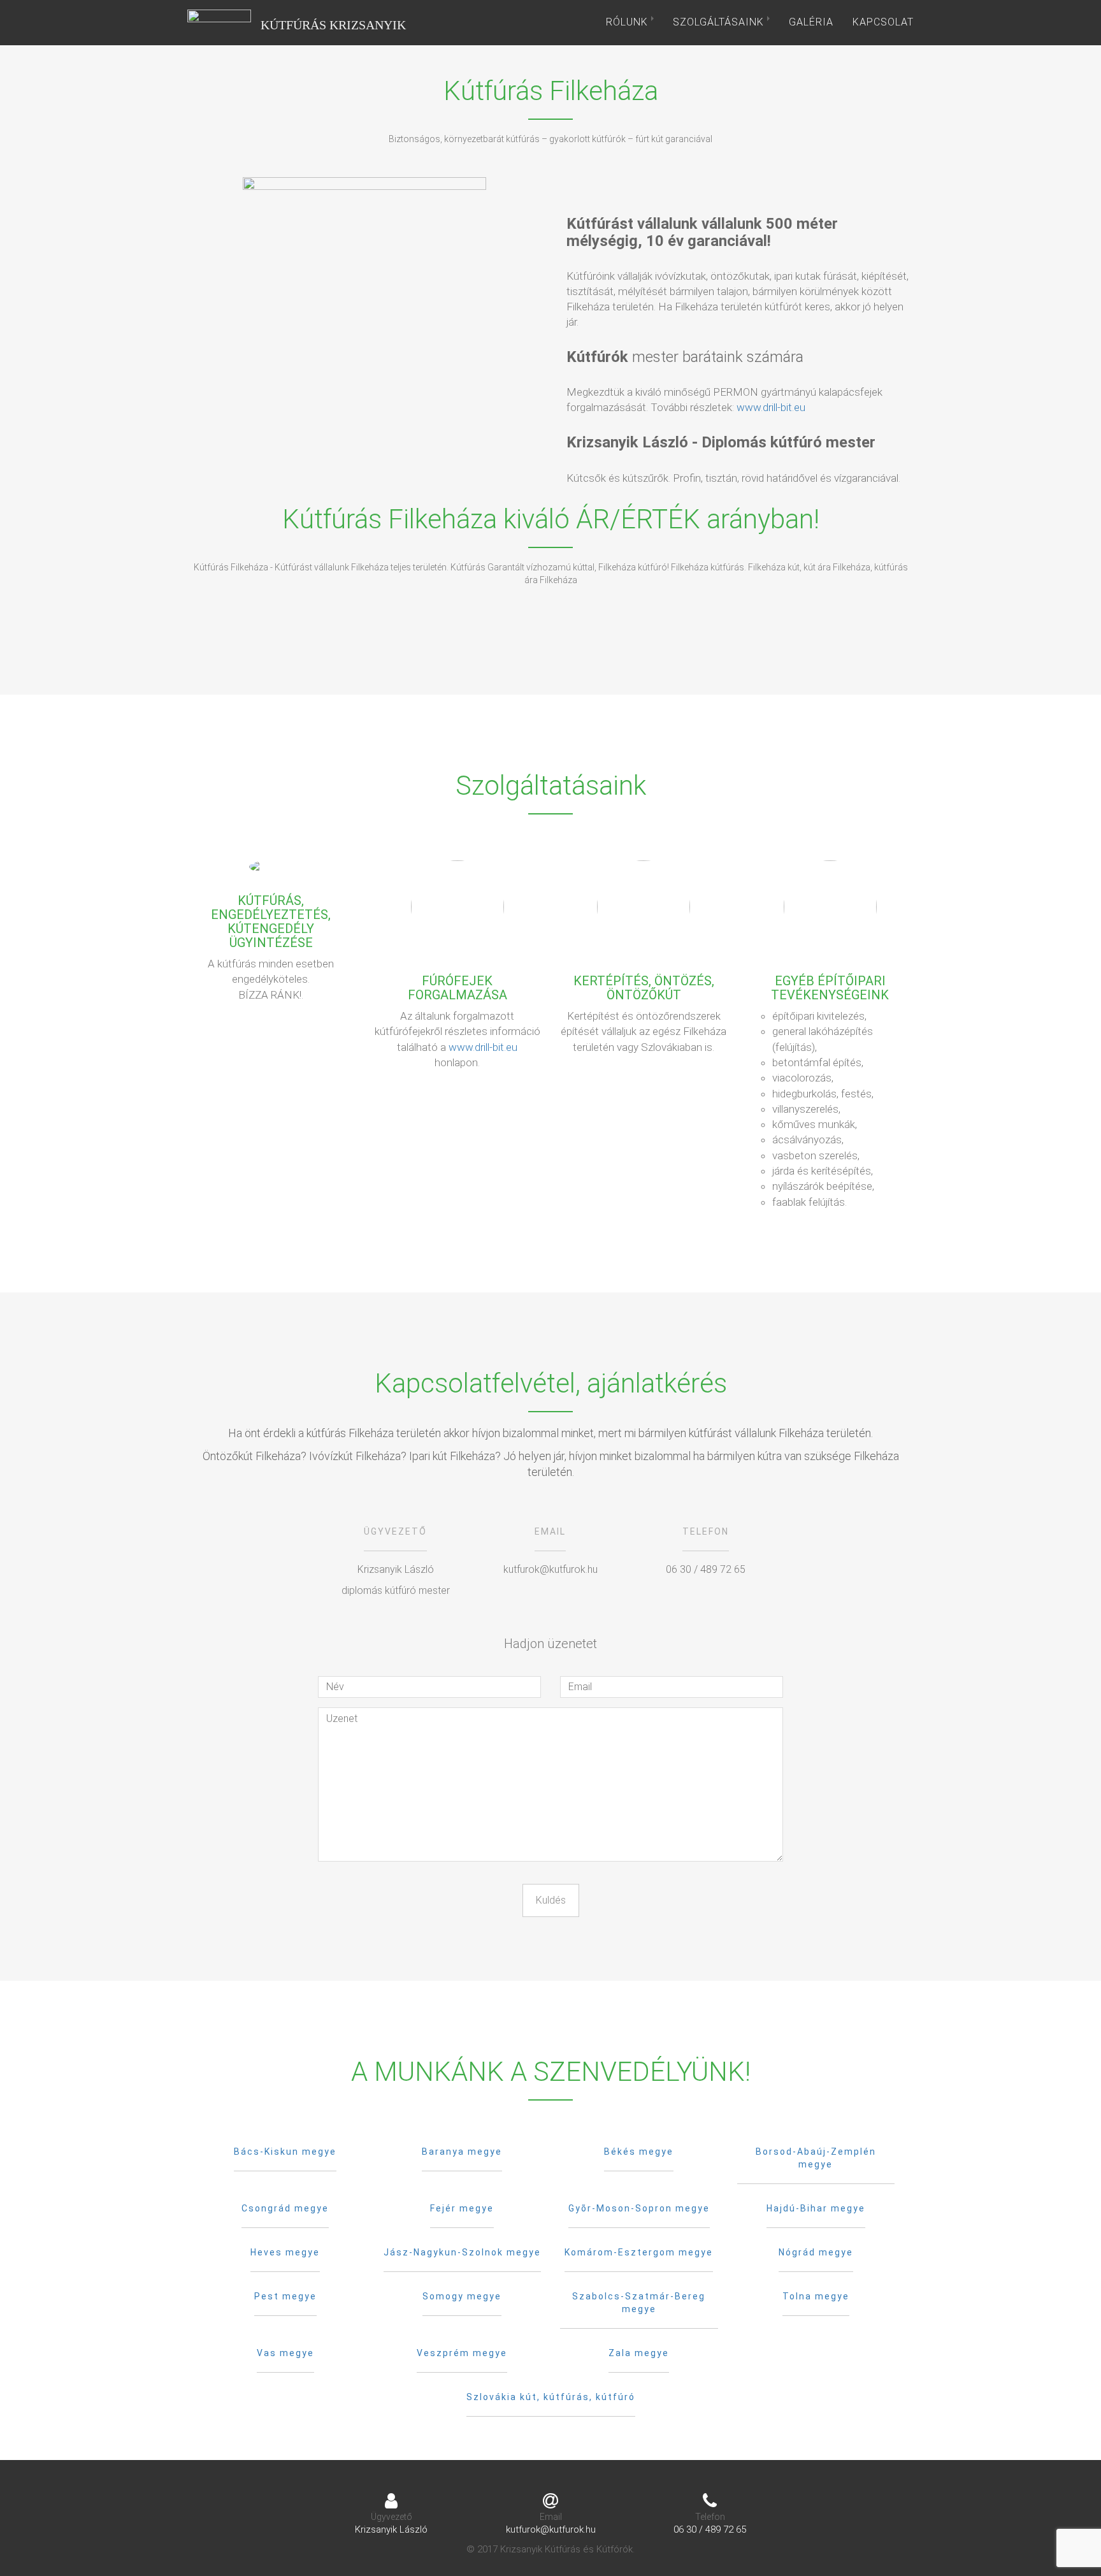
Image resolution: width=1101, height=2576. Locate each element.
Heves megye (285, 2252)
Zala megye (639, 2353)
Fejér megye (462, 2208)
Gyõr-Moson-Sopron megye (639, 2208)
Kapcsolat (883, 22)
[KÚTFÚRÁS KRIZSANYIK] (219, 22)
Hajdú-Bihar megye (816, 2208)
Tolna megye (816, 2296)
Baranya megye (462, 2152)
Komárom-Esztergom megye (639, 2252)
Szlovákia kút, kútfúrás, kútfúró (551, 2397)
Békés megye (639, 2152)
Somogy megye (462, 2296)
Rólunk (629, 22)
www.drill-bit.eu (771, 407)
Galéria (811, 22)
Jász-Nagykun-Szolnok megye (462, 2252)
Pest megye (285, 2296)
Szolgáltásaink (720, 22)
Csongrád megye (285, 2208)
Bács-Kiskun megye (285, 2152)
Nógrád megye (816, 2252)
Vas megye (285, 2353)
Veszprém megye (462, 2353)
